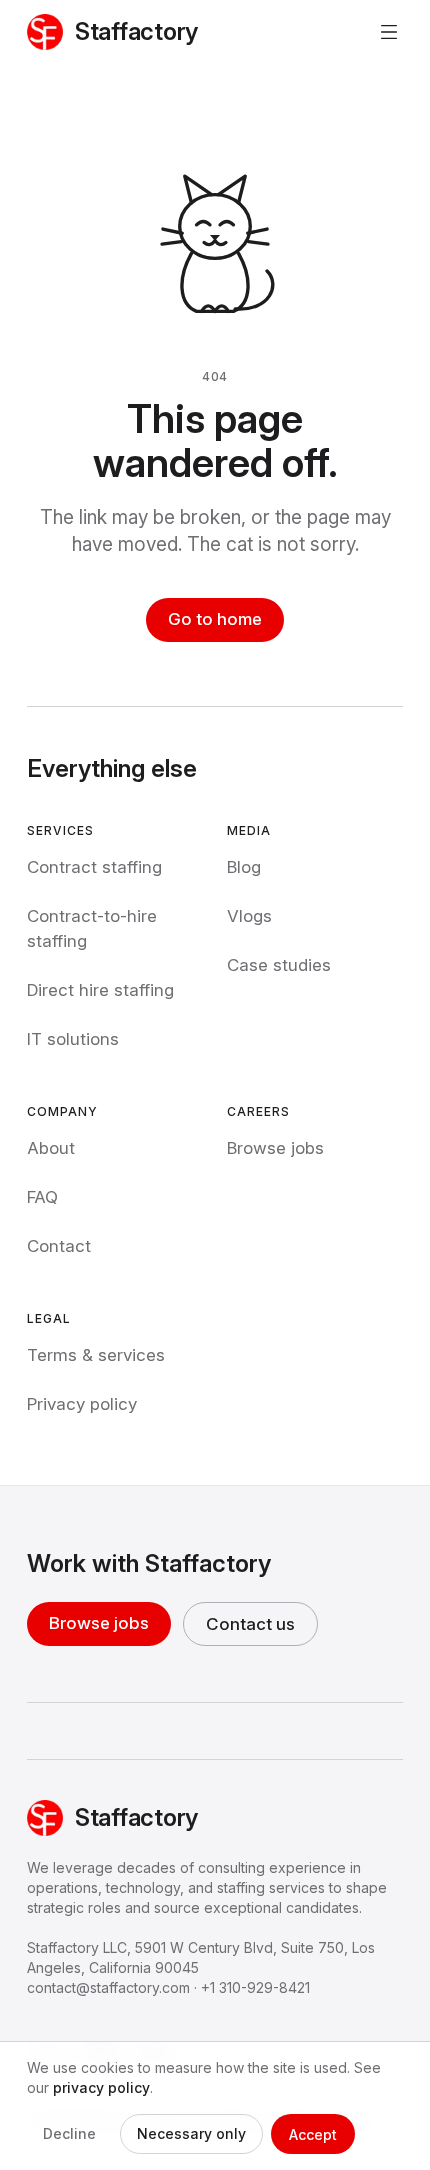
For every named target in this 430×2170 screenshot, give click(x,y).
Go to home (215, 619)
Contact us (250, 1624)
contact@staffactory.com (108, 1987)
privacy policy (101, 2087)
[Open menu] (389, 32)
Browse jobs (99, 1623)
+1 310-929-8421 (255, 1987)
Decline (69, 2133)
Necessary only (191, 2133)
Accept (313, 2134)
